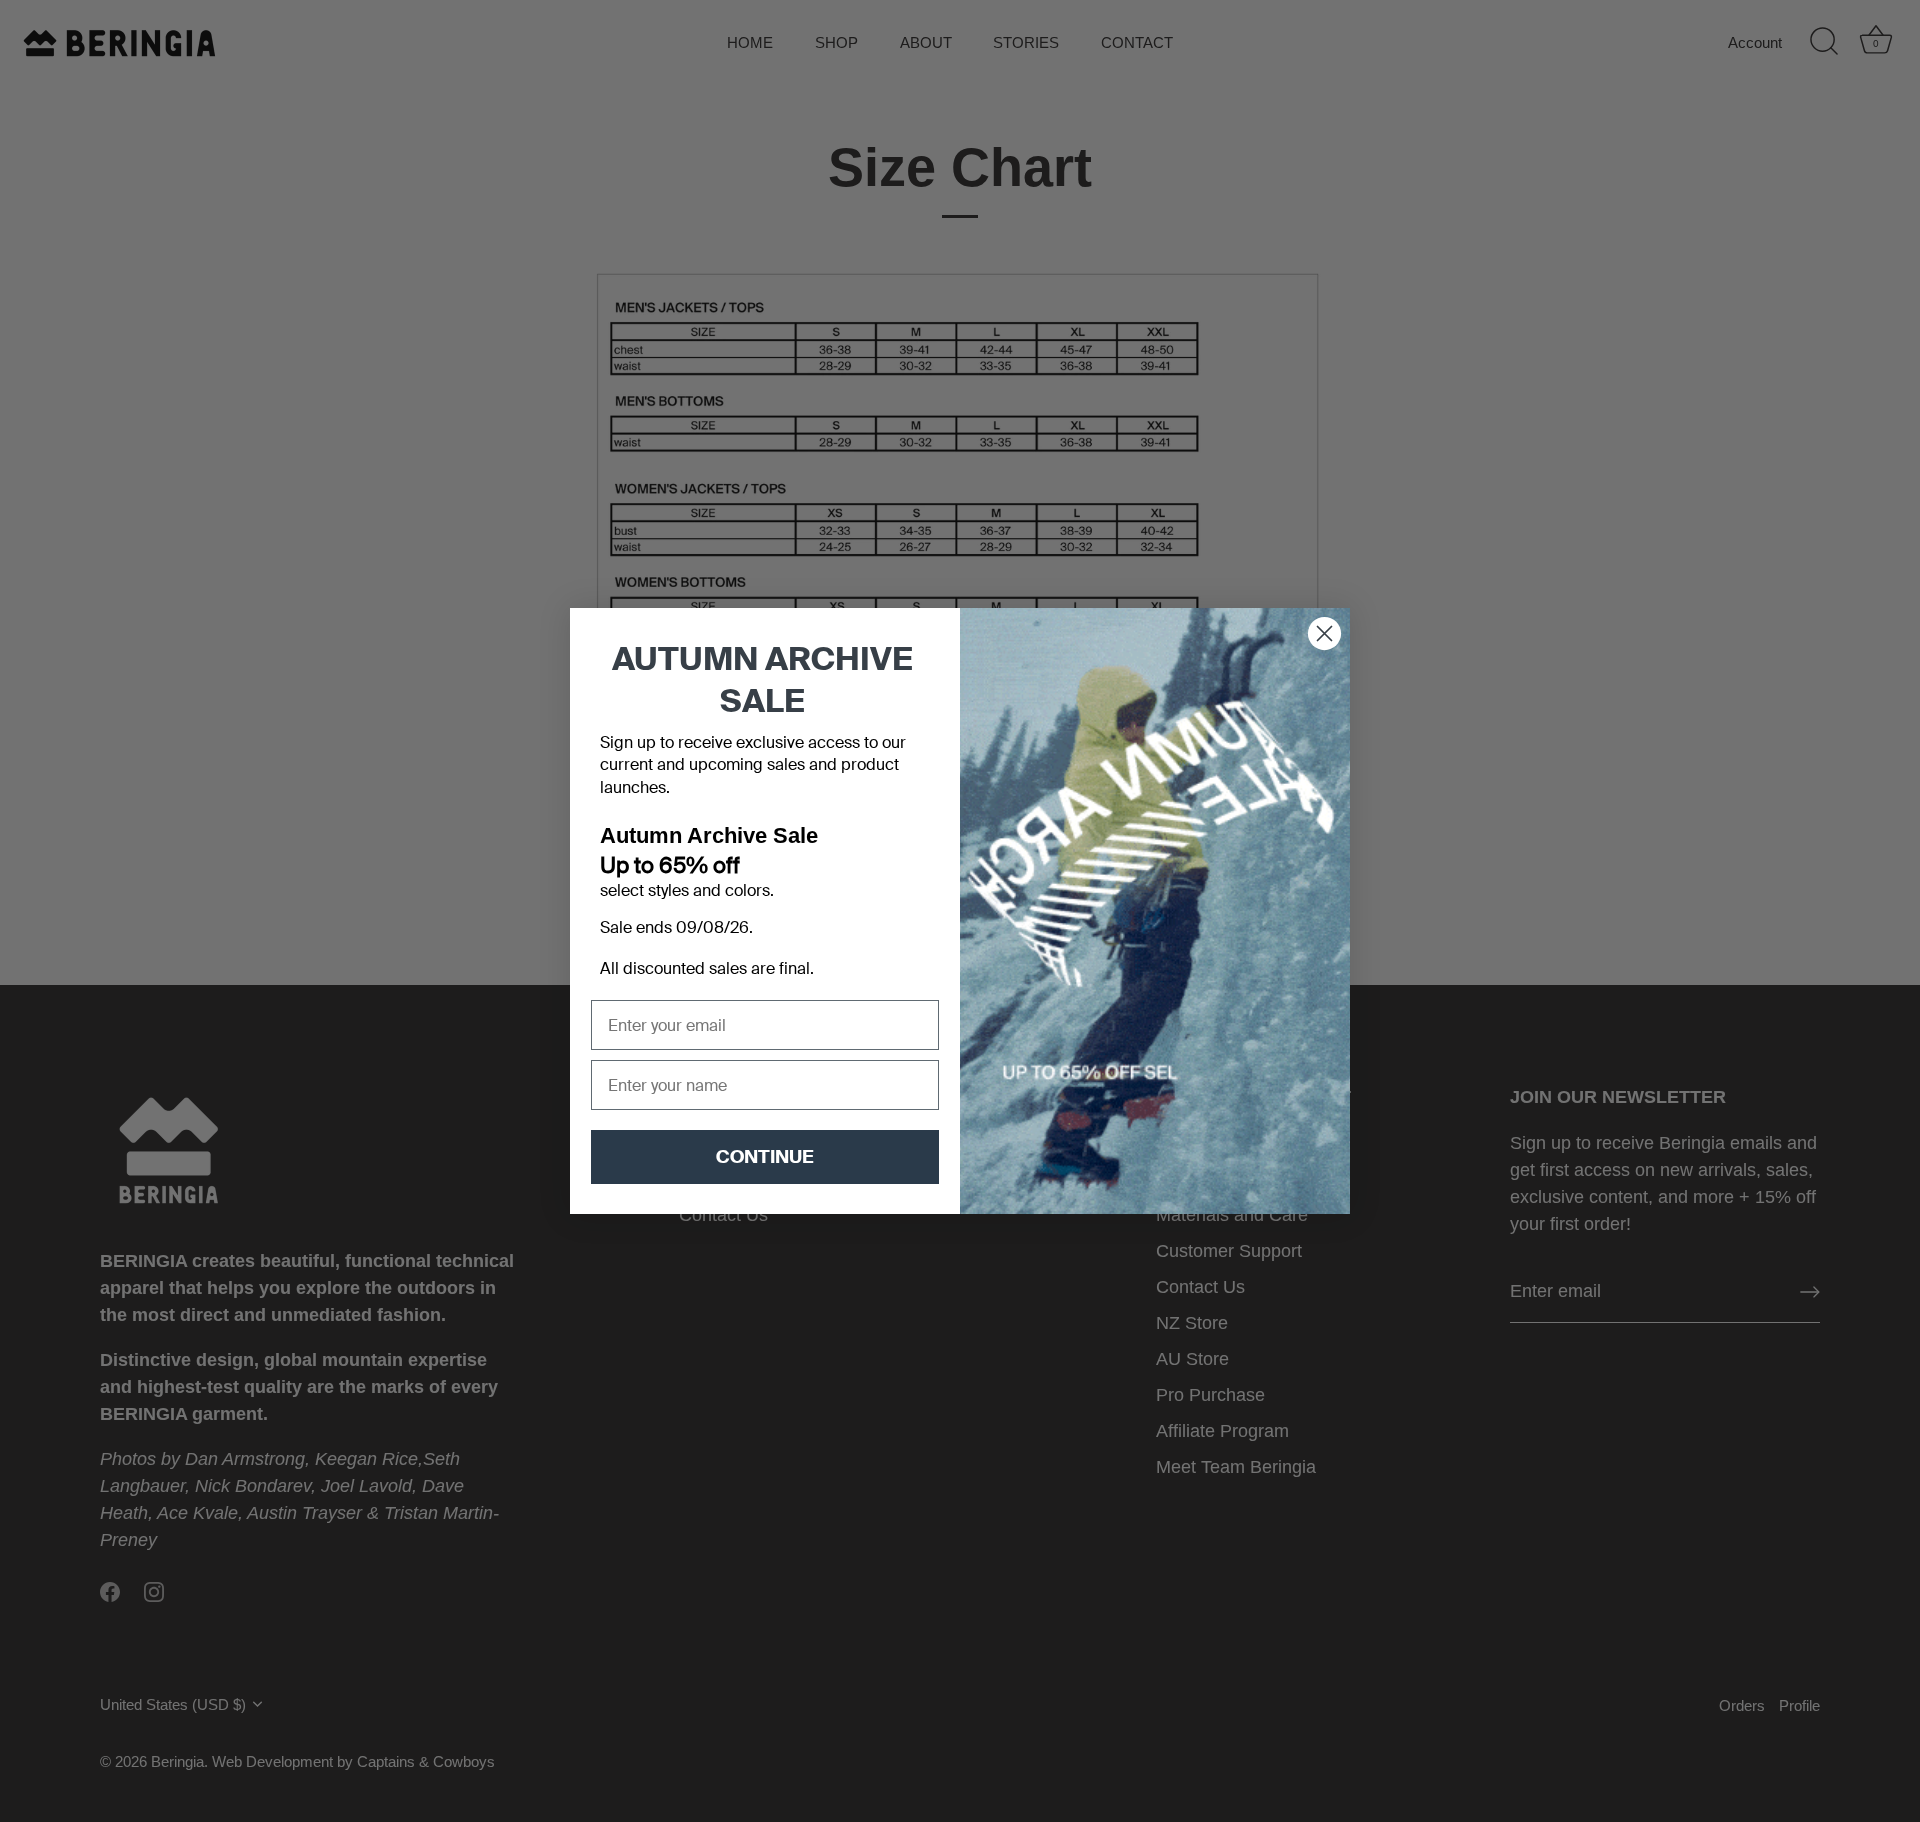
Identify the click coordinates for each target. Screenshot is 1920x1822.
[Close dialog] (1324, 633)
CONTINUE (765, 1157)
